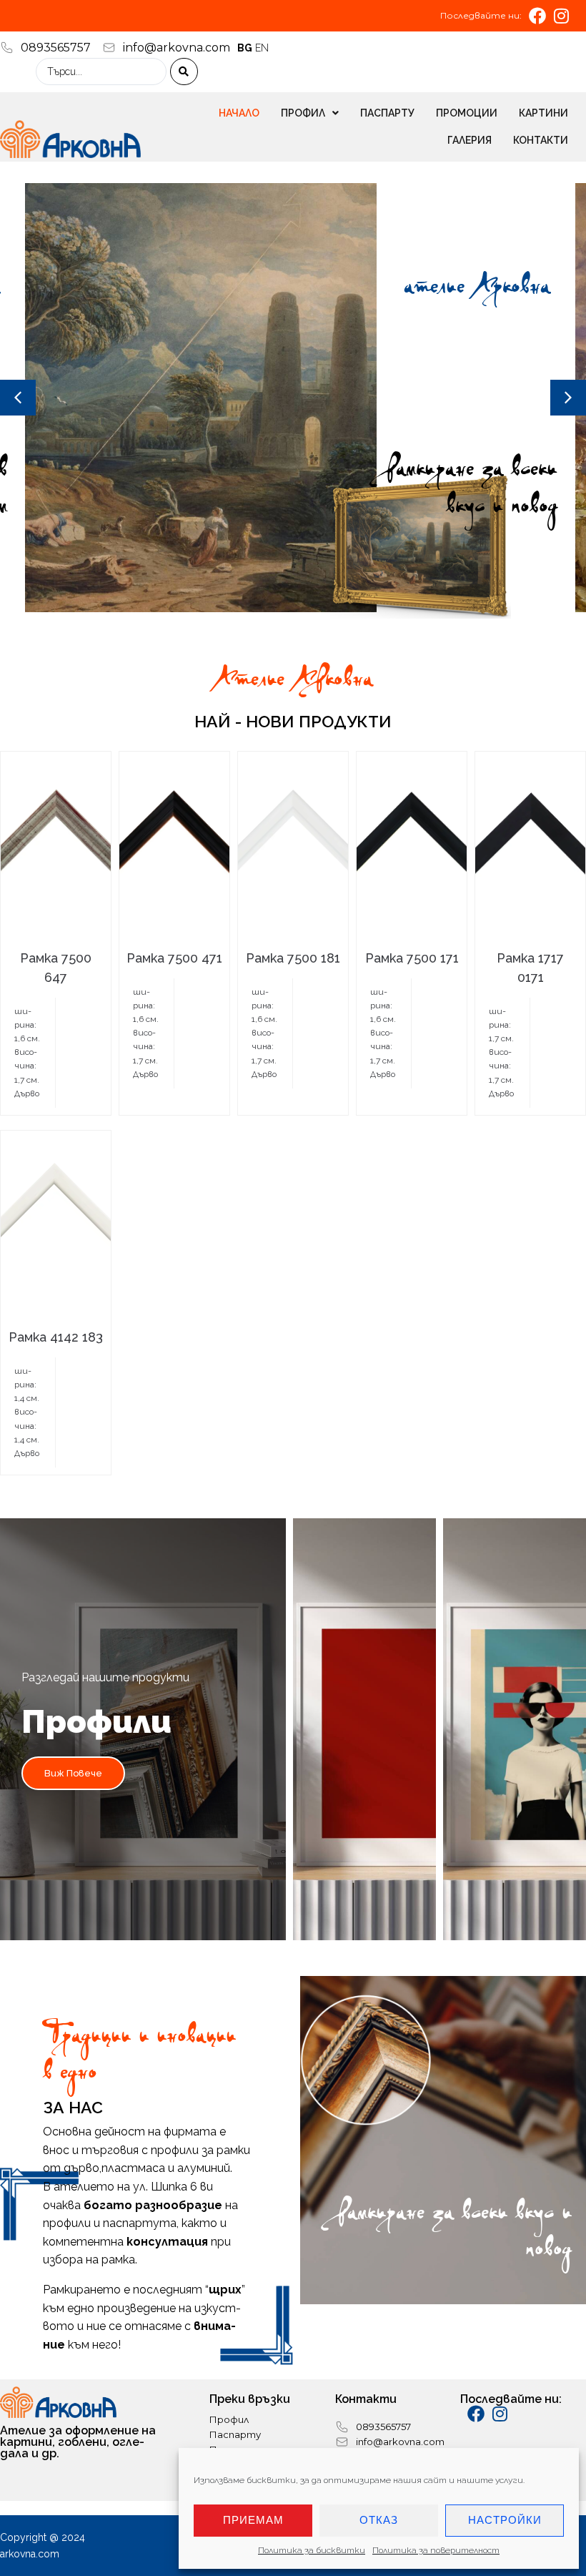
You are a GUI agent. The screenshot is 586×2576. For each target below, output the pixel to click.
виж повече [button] (73, 1773)
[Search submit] (184, 72)
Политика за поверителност (436, 2550)
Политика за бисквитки (312, 2550)
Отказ (379, 2520)
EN (262, 48)
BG (245, 48)
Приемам (253, 2520)
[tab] (143, 1729)
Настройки (505, 2520)
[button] (18, 398)
